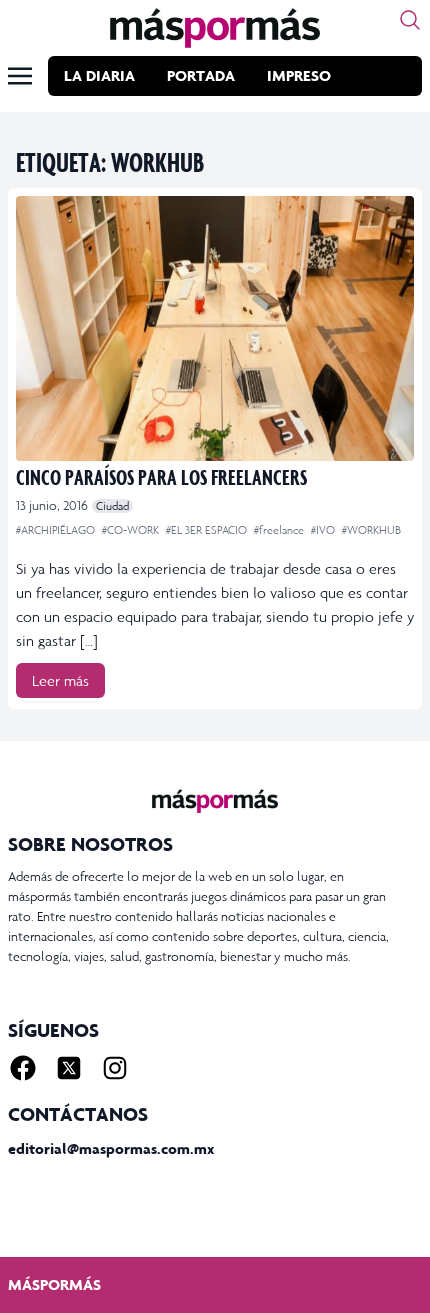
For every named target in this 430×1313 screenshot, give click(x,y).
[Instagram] (115, 1068)
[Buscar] (410, 20)
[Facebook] (23, 1068)
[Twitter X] (69, 1068)
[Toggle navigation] (20, 76)
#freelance (280, 530)
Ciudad (112, 506)
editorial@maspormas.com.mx (111, 1148)
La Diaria (99, 75)
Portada (201, 75)
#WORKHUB (371, 530)
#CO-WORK (132, 530)
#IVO (324, 530)
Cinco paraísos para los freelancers (161, 476)
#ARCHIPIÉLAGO (57, 530)
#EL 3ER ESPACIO (208, 530)
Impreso (299, 75)
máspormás (54, 1284)
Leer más (60, 680)
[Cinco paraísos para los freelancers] (215, 328)
